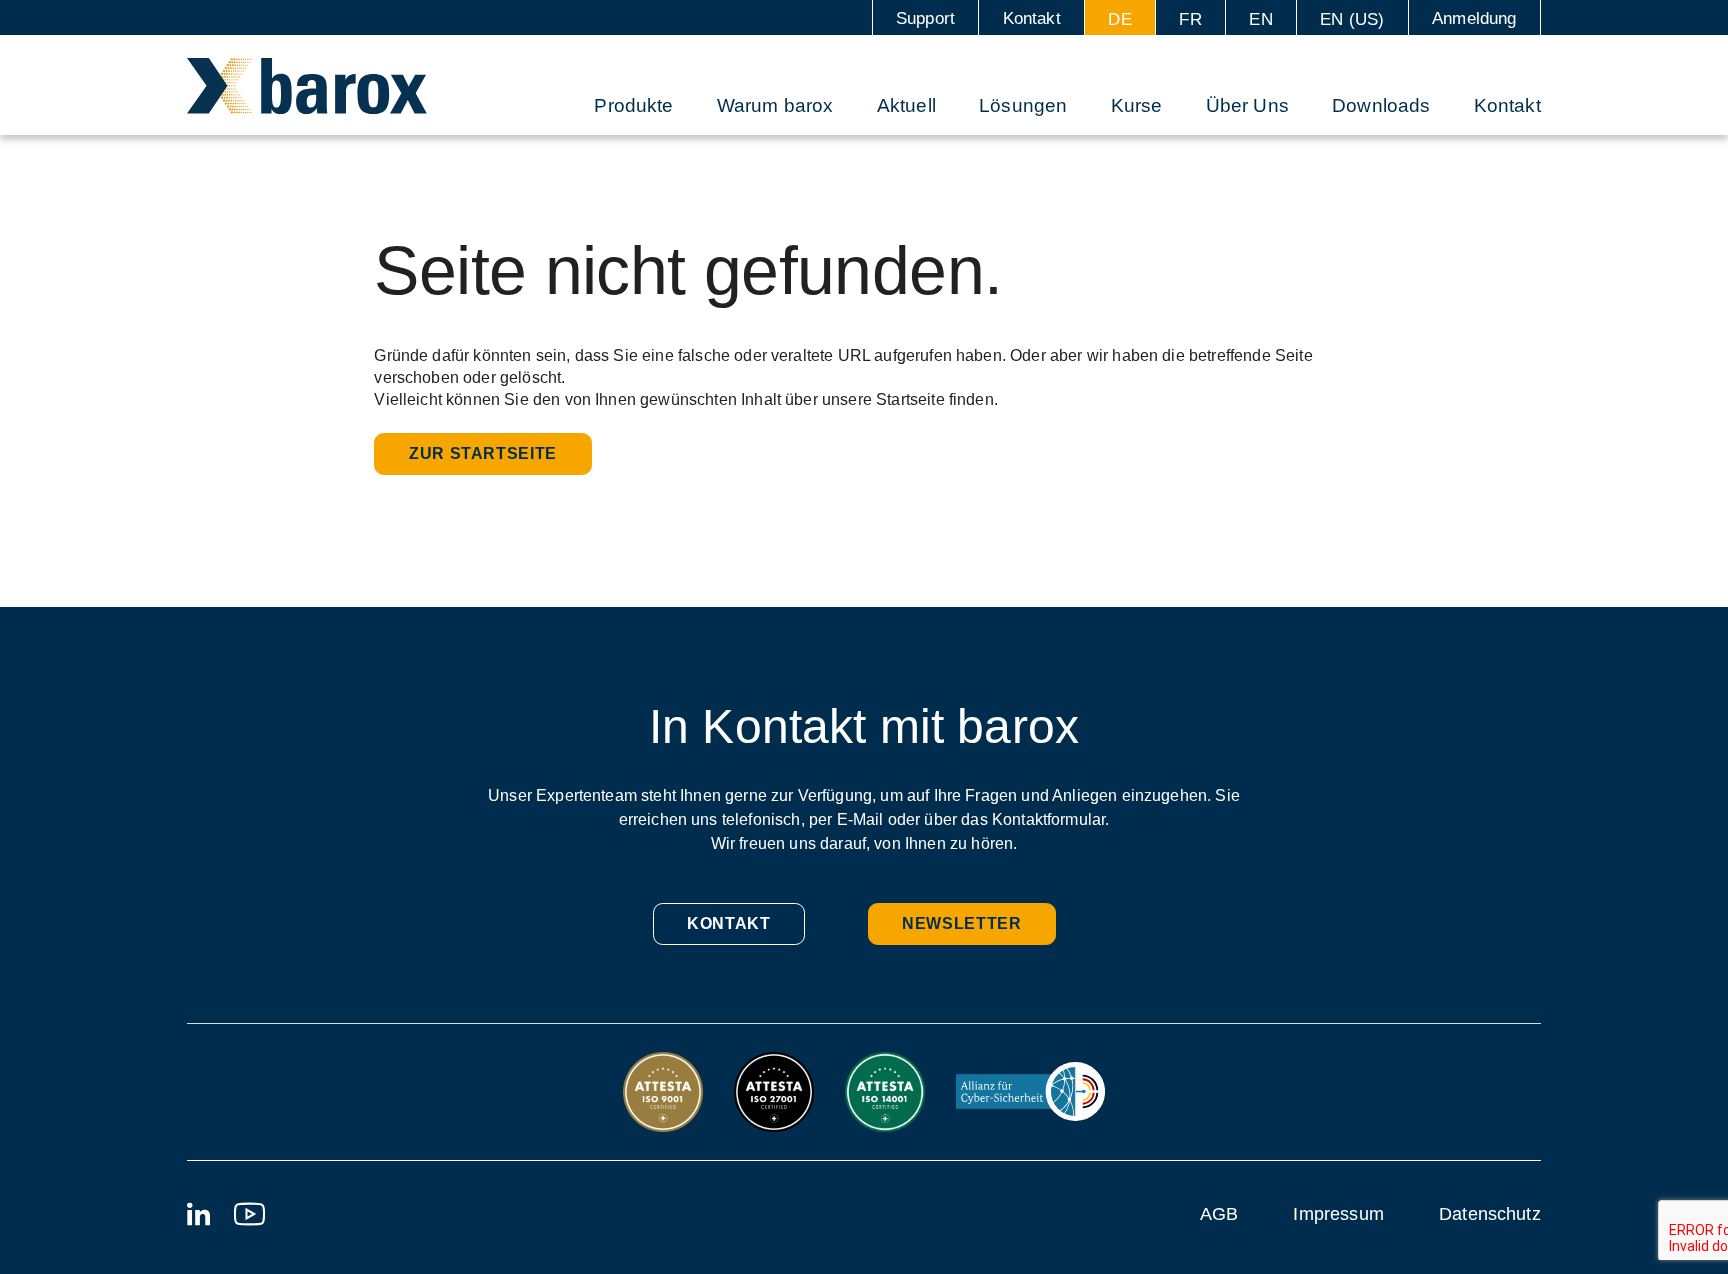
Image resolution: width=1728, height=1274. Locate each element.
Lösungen (1023, 105)
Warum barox (775, 105)
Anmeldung (1474, 18)
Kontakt (1032, 18)
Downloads (1381, 105)
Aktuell (906, 105)
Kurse (1137, 105)
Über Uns (1247, 105)
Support (925, 18)
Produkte (633, 105)
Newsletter (961, 923)
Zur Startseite (483, 453)
